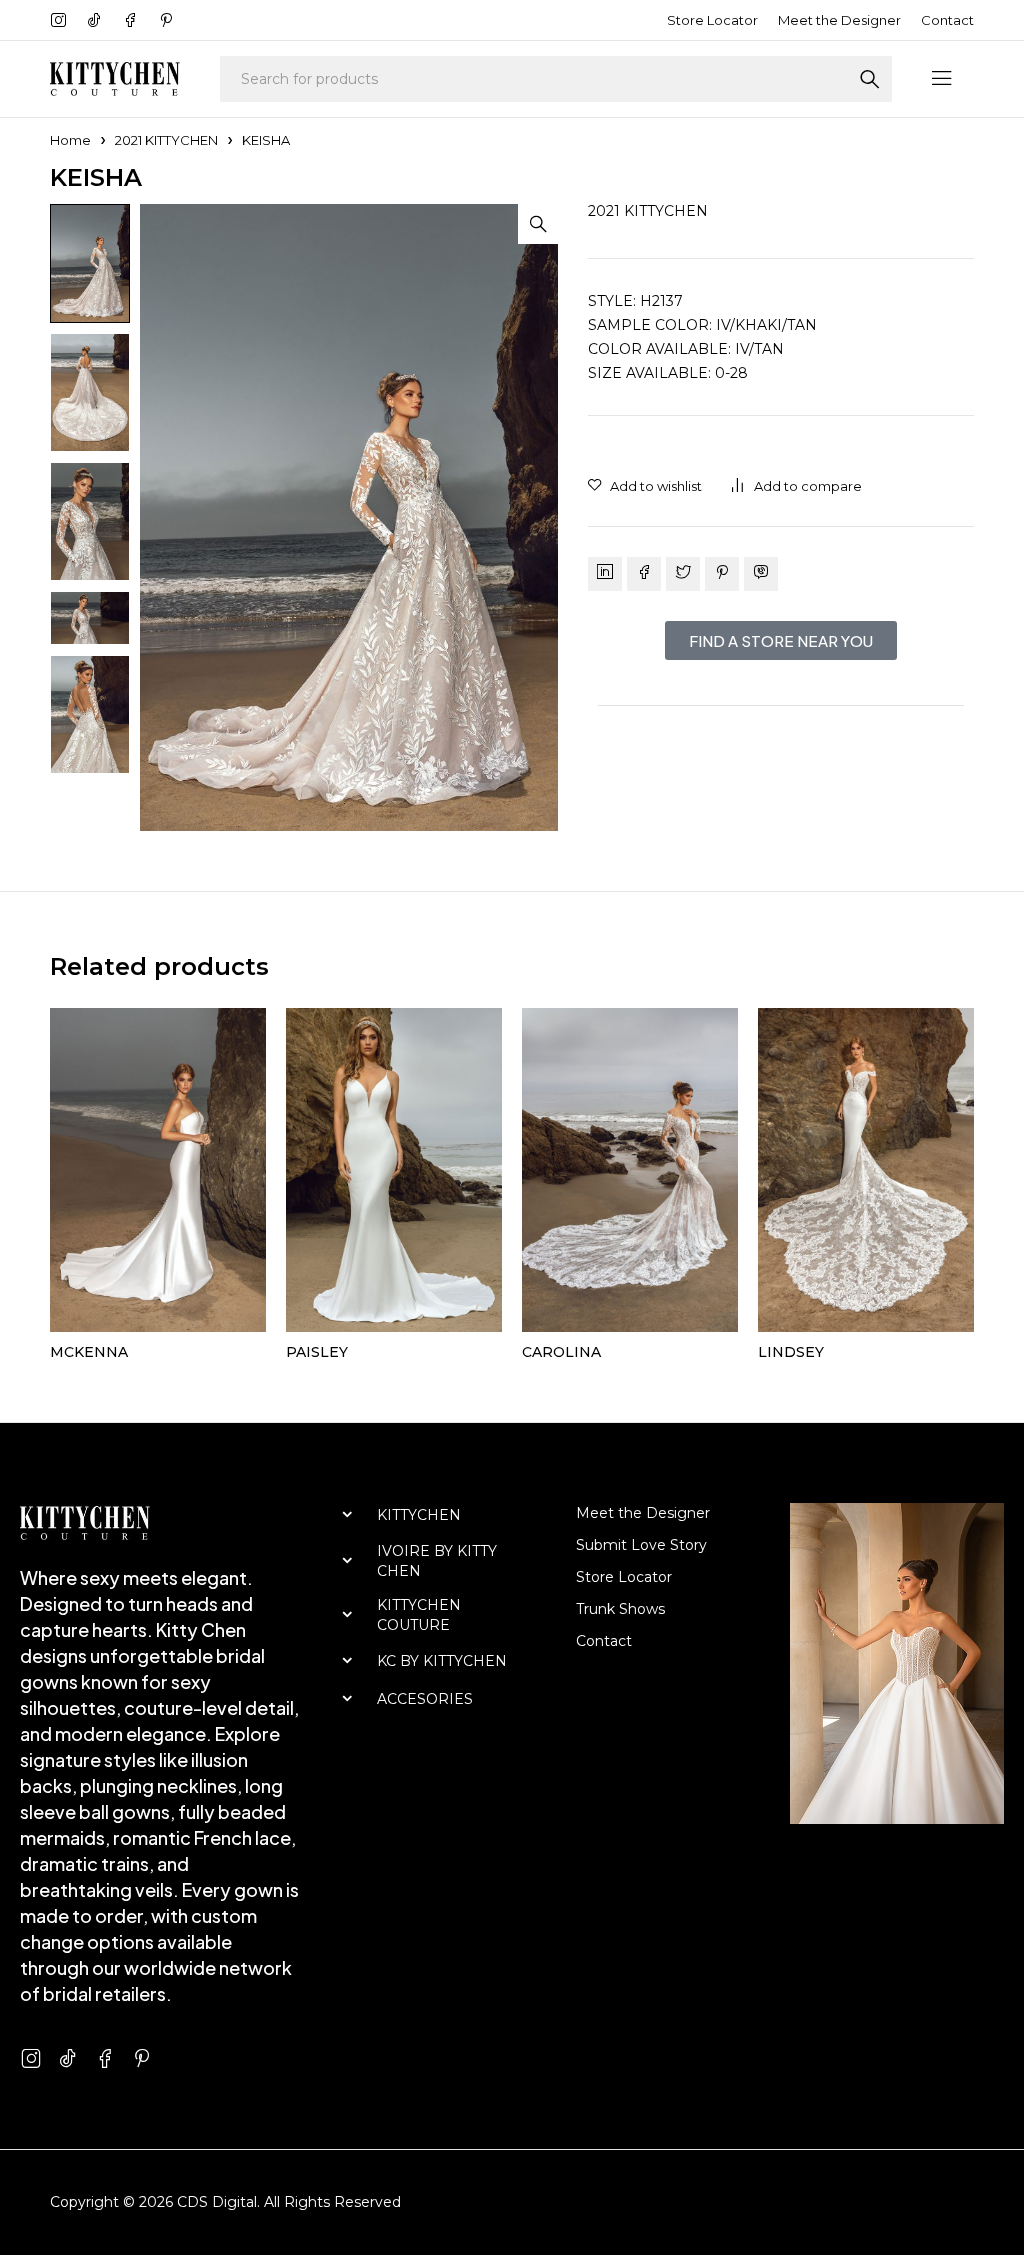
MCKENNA (89, 1352)
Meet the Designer (839, 20)
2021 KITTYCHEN (166, 140)
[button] (538, 224)
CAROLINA (561, 1352)
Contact (947, 20)
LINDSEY (791, 1352)
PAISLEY (317, 1352)
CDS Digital (217, 2202)
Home (70, 140)
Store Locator (712, 20)
